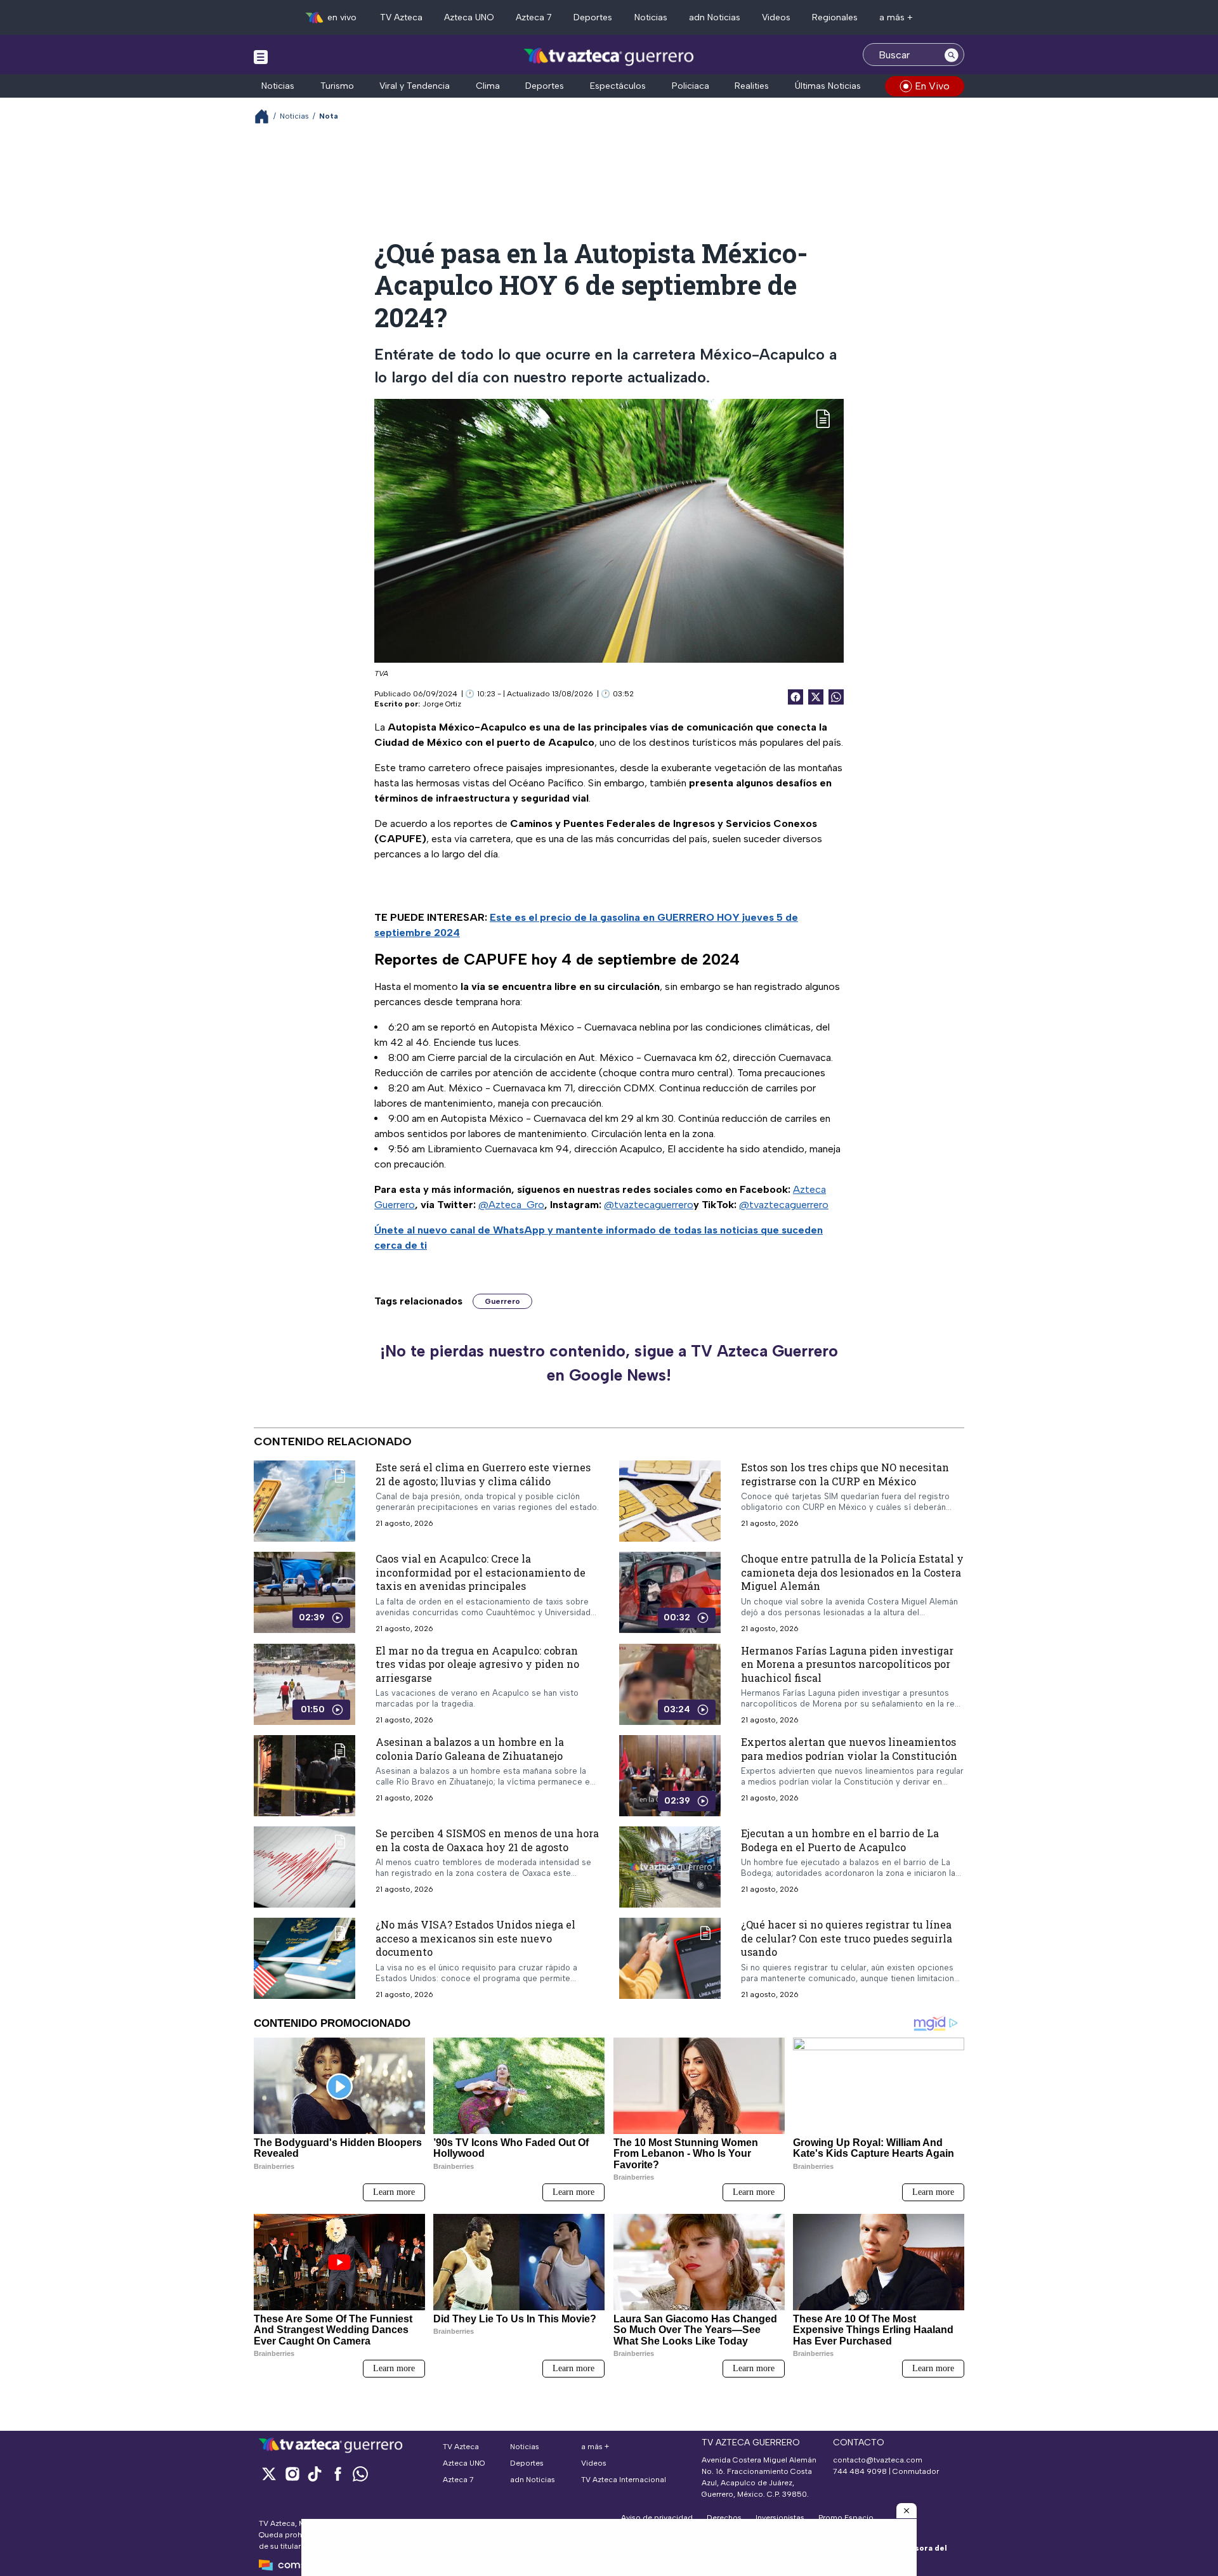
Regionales (835, 17)
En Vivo (932, 86)
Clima (488, 86)
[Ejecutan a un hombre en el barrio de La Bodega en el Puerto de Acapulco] (670, 1867)
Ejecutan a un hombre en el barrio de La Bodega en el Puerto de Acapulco (840, 1840)
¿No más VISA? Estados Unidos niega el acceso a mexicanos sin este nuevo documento (475, 1938)
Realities (752, 86)
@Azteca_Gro (511, 1205)
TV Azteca (401, 17)
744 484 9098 (861, 2471)
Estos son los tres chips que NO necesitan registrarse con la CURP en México (845, 1474)
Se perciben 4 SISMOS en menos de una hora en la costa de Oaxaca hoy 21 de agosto (487, 1840)
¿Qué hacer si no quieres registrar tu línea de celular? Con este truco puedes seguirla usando (847, 1938)
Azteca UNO (469, 17)
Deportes (593, 17)
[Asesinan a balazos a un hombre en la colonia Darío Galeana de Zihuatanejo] (304, 1776)
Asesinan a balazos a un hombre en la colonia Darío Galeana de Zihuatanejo (470, 1749)
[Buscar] (952, 55)
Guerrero (502, 1301)
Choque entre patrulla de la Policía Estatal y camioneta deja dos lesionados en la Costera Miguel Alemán (852, 1572)
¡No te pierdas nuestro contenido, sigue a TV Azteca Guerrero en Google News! (609, 1363)
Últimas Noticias (828, 86)
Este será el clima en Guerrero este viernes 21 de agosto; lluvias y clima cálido (483, 1474)
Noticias (651, 17)
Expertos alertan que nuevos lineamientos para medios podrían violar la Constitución (849, 1749)
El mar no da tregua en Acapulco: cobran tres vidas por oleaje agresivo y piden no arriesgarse (477, 1664)
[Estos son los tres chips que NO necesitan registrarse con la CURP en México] (670, 1501)
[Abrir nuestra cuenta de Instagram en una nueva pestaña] (292, 2474)
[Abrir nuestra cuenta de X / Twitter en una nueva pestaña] (269, 2474)
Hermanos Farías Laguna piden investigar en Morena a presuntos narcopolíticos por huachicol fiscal (847, 1664)
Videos (776, 17)
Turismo (337, 86)
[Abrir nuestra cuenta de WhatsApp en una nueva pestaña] (360, 2474)
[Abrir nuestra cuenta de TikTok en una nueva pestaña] (315, 2474)
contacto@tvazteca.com (878, 2460)
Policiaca (691, 86)
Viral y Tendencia (415, 86)
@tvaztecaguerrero (649, 1205)
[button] (907, 2511)
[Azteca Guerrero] (609, 56)
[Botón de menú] (261, 56)
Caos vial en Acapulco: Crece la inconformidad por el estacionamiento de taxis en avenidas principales (481, 1572)
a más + (896, 17)
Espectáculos (618, 86)
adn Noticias (715, 17)
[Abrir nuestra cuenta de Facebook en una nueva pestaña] (337, 2474)
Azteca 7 (534, 17)
